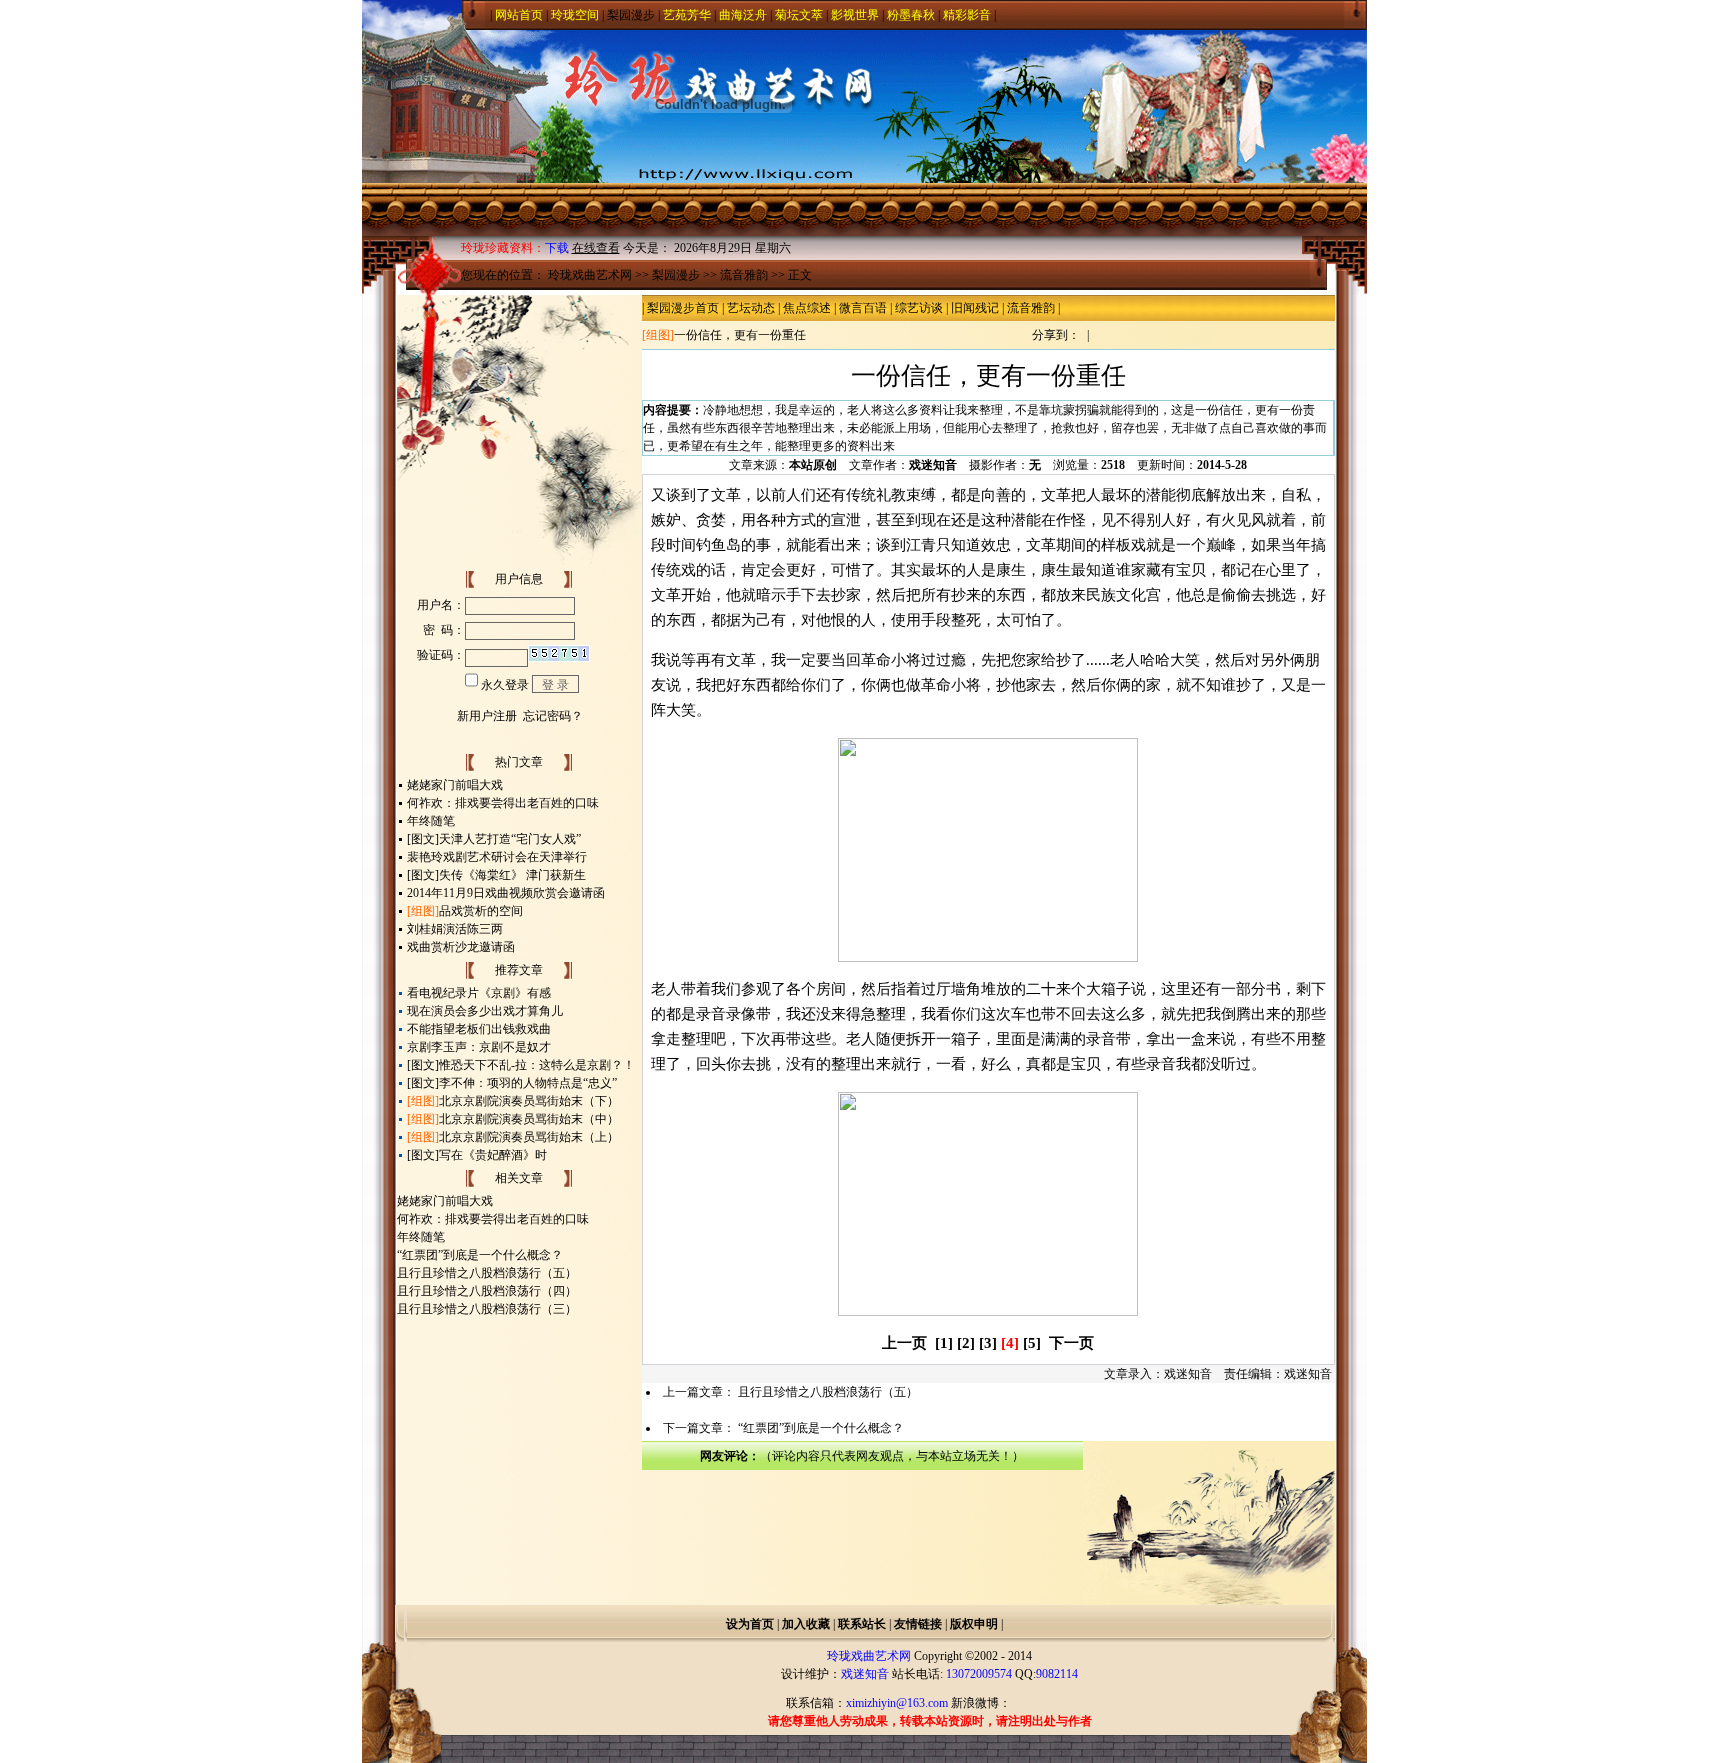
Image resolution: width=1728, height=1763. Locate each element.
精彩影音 (967, 15)
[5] (1032, 1343)
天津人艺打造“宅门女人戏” (510, 839)
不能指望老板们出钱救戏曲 (479, 1029)
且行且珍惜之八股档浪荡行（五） (487, 1273)
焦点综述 (807, 308)
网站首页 (519, 15)
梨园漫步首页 (683, 308)
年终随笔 (431, 821)
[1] (944, 1343)
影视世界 (855, 15)
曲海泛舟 (743, 15)
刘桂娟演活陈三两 (455, 929)
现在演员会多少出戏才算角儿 (485, 1011)
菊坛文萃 (799, 15)
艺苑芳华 (687, 15)
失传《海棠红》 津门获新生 (512, 875)
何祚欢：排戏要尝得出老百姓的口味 (503, 803)
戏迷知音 (933, 465)
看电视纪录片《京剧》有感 (479, 993)
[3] (988, 1343)
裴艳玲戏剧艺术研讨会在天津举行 (497, 857)
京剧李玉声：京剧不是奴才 (479, 1047)
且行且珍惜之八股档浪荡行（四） (487, 1291)
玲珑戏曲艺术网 (590, 275)
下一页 (1071, 1343)
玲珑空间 (575, 15)
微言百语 (863, 308)
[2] (966, 1343)
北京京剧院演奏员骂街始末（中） (529, 1119)
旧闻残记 (975, 308)
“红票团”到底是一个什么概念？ (480, 1255)
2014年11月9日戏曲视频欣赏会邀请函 (506, 893)
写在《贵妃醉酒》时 (493, 1155)
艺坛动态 (751, 308)
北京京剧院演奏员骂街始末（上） (529, 1137)
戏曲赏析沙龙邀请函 (461, 947)
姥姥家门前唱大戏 (455, 785)
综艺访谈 (919, 308)
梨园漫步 (631, 15)
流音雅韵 (744, 275)
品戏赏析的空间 (481, 911)
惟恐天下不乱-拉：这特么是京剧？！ (537, 1065)
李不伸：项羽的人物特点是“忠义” (528, 1083)
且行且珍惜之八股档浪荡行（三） (487, 1309)
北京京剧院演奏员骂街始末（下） (529, 1101)
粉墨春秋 (911, 15)
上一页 (904, 1343)
